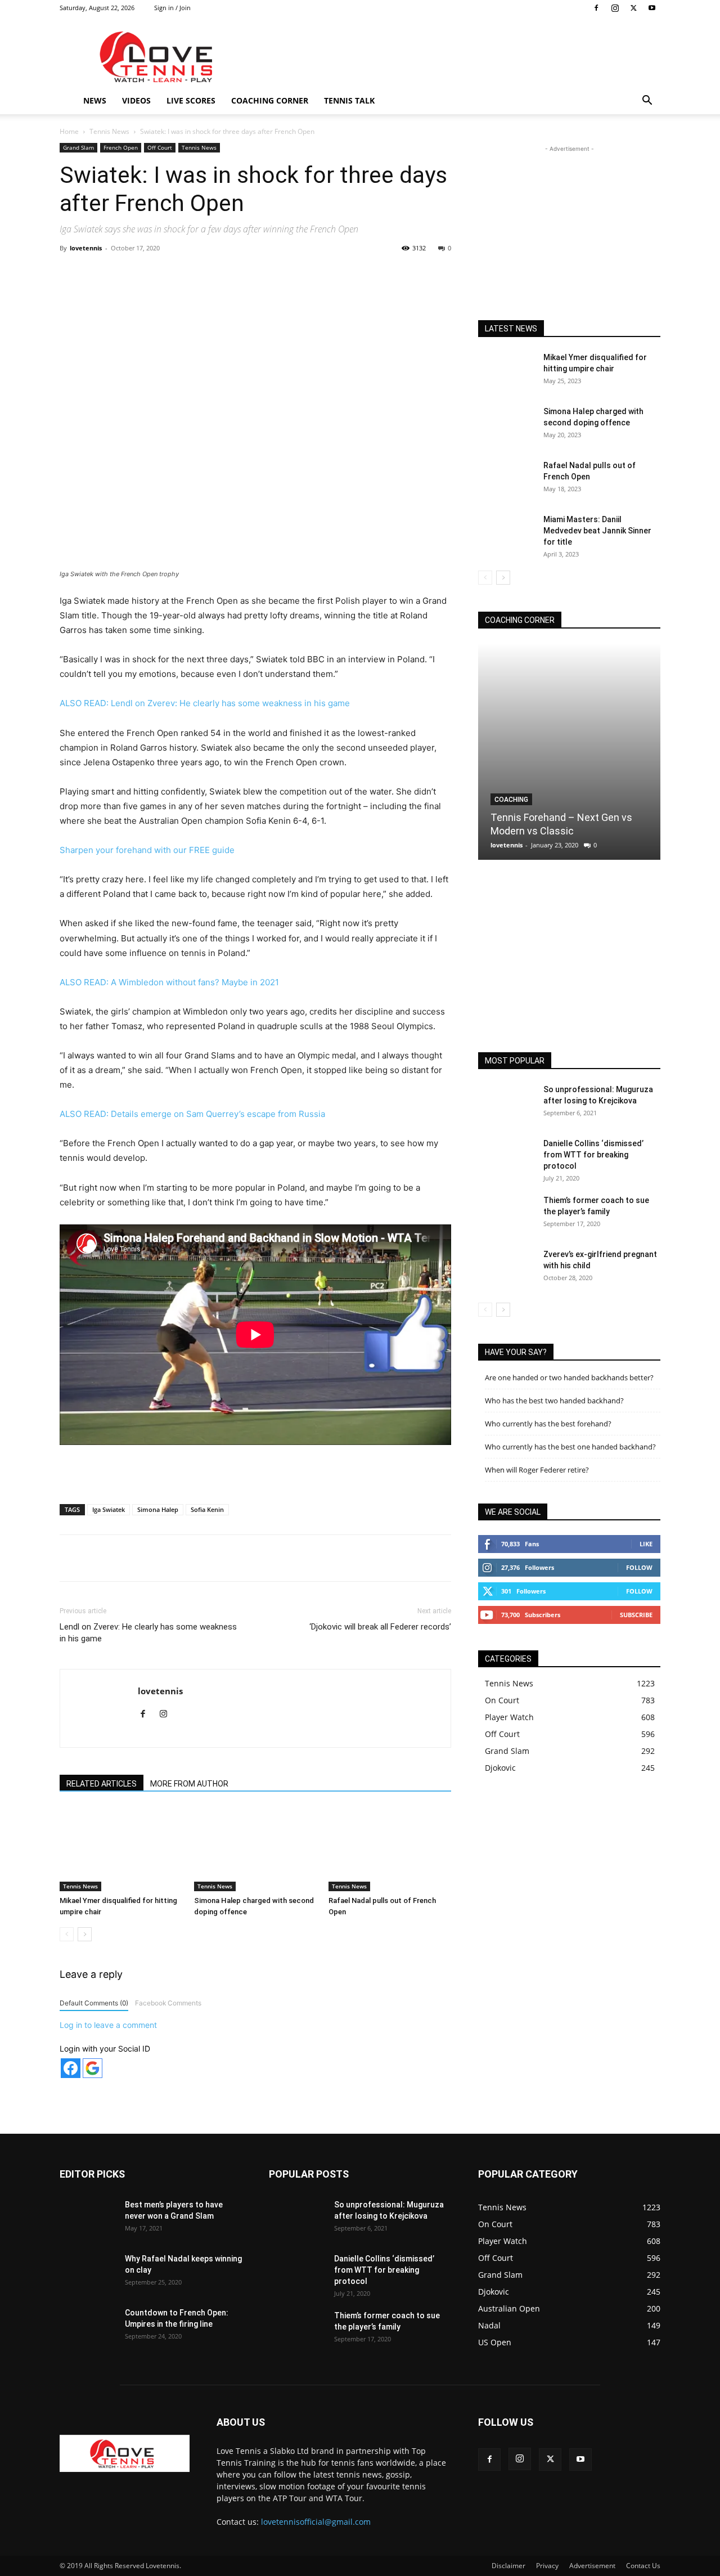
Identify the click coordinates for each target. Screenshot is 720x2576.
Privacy (547, 2566)
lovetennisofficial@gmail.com (316, 2522)
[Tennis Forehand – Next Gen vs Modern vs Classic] (569, 751)
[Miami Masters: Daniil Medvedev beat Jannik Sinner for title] (506, 533)
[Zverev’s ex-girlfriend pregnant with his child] (506, 1268)
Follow (639, 1567)
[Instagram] (615, 8)
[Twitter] (633, 8)
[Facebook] (596, 8)
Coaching (511, 800)
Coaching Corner (270, 100)
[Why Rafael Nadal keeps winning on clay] (88, 2273)
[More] (295, 273)
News (95, 100)
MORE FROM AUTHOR (189, 1784)
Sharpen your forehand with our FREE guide (147, 850)
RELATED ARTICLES (102, 1784)
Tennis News (109, 131)
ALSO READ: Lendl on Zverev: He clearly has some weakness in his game (205, 703)
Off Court (160, 147)
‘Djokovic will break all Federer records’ (380, 1627)
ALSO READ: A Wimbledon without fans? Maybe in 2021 (169, 982)
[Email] (268, 273)
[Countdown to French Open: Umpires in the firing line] (88, 2327)
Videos (136, 100)
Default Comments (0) (94, 2003)
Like (646, 1544)
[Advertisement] (456, 57)
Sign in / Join (172, 8)
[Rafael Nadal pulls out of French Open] (390, 1849)
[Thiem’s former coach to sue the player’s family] (506, 1214)
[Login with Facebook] (71, 2068)
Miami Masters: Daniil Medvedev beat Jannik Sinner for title (597, 531)
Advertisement (592, 2566)
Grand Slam (78, 147)
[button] (647, 102)
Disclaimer (508, 2566)
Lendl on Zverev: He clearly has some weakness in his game (148, 1633)
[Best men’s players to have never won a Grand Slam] (88, 2219)
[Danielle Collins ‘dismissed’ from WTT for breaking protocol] (506, 1157)
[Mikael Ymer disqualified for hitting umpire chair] (121, 1849)
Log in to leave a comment (108, 2025)
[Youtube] (652, 8)
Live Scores (191, 100)
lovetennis (86, 248)
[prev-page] (67, 1934)
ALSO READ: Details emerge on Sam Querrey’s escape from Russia (192, 1114)
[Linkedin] (242, 273)
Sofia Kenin (207, 1509)
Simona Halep (158, 1509)
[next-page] (85, 1934)
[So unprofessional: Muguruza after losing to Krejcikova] (506, 1103)
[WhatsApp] (217, 273)
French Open (121, 147)
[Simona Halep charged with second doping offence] (255, 1849)
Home (69, 131)
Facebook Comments (168, 2003)
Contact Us (643, 2566)
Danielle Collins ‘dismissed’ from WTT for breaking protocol (593, 1155)
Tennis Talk (349, 100)
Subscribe (636, 1615)
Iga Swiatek (109, 1509)
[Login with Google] (93, 2068)
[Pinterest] (191, 273)
